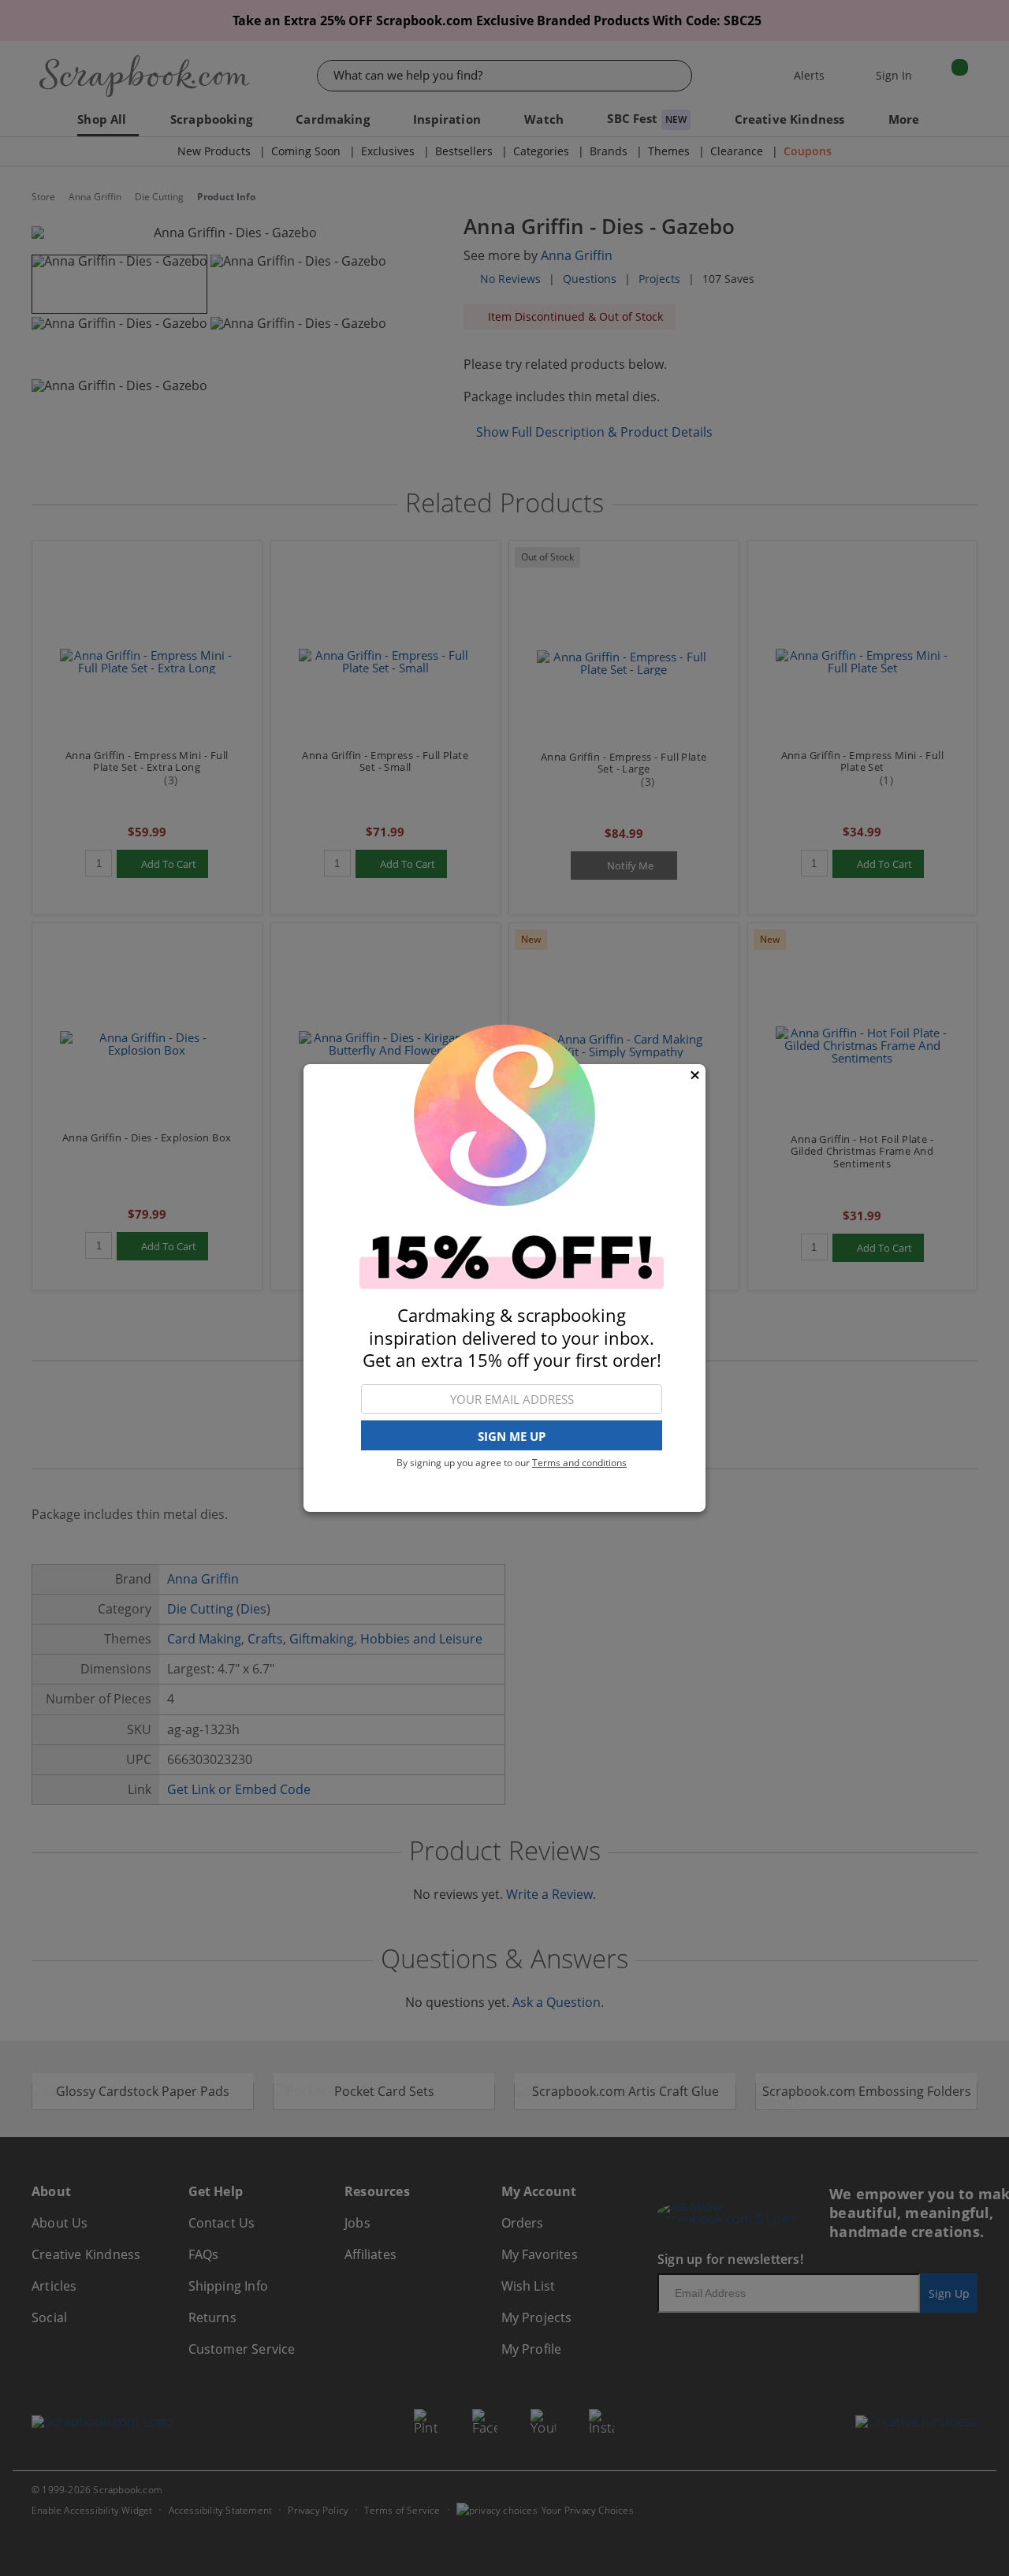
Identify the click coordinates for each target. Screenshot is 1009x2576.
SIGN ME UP (512, 1436)
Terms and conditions (579, 1463)
